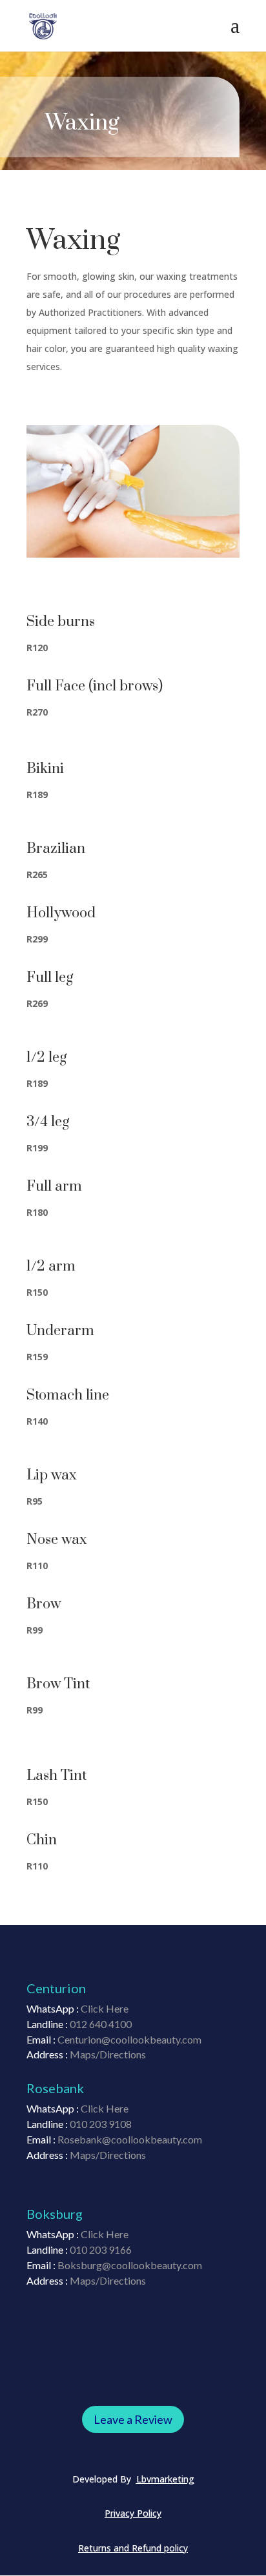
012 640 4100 (101, 2024)
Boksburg (80, 2265)
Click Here (105, 2108)
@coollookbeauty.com (152, 2265)
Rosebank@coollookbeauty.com (130, 2139)
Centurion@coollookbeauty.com (129, 2039)
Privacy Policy (133, 2513)
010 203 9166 (101, 2249)
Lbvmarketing (165, 2479)
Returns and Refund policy (133, 2548)
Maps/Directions (108, 2054)
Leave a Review (133, 2419)
